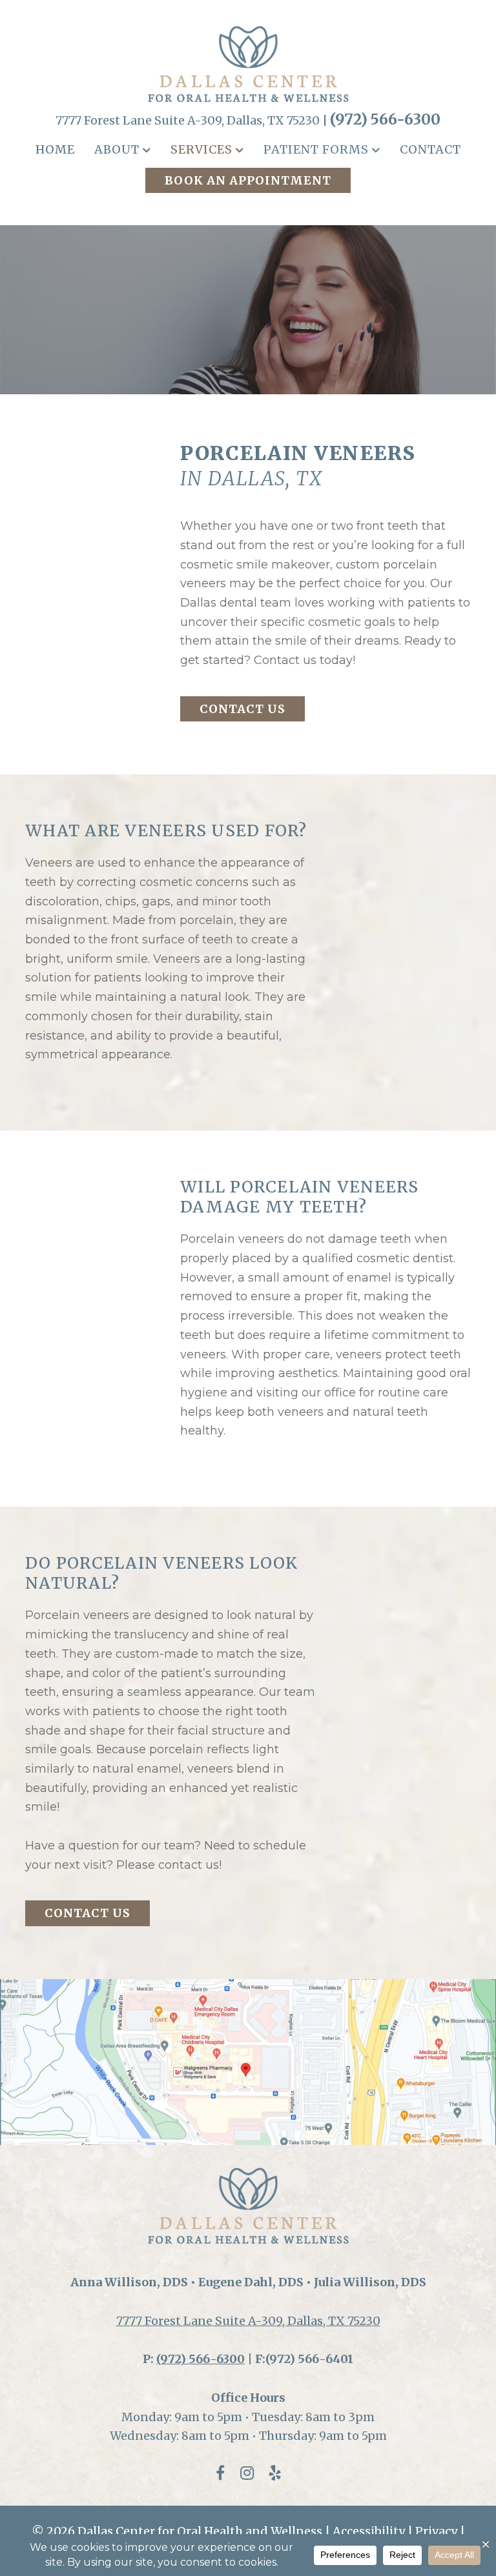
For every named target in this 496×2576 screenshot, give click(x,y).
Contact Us (243, 709)
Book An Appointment (248, 180)
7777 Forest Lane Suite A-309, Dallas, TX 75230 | (193, 120)
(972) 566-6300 (385, 119)
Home (55, 149)
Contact (430, 149)
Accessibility (369, 2531)
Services (201, 149)
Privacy (436, 2531)
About (117, 149)
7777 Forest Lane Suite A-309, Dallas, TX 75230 (248, 2321)
